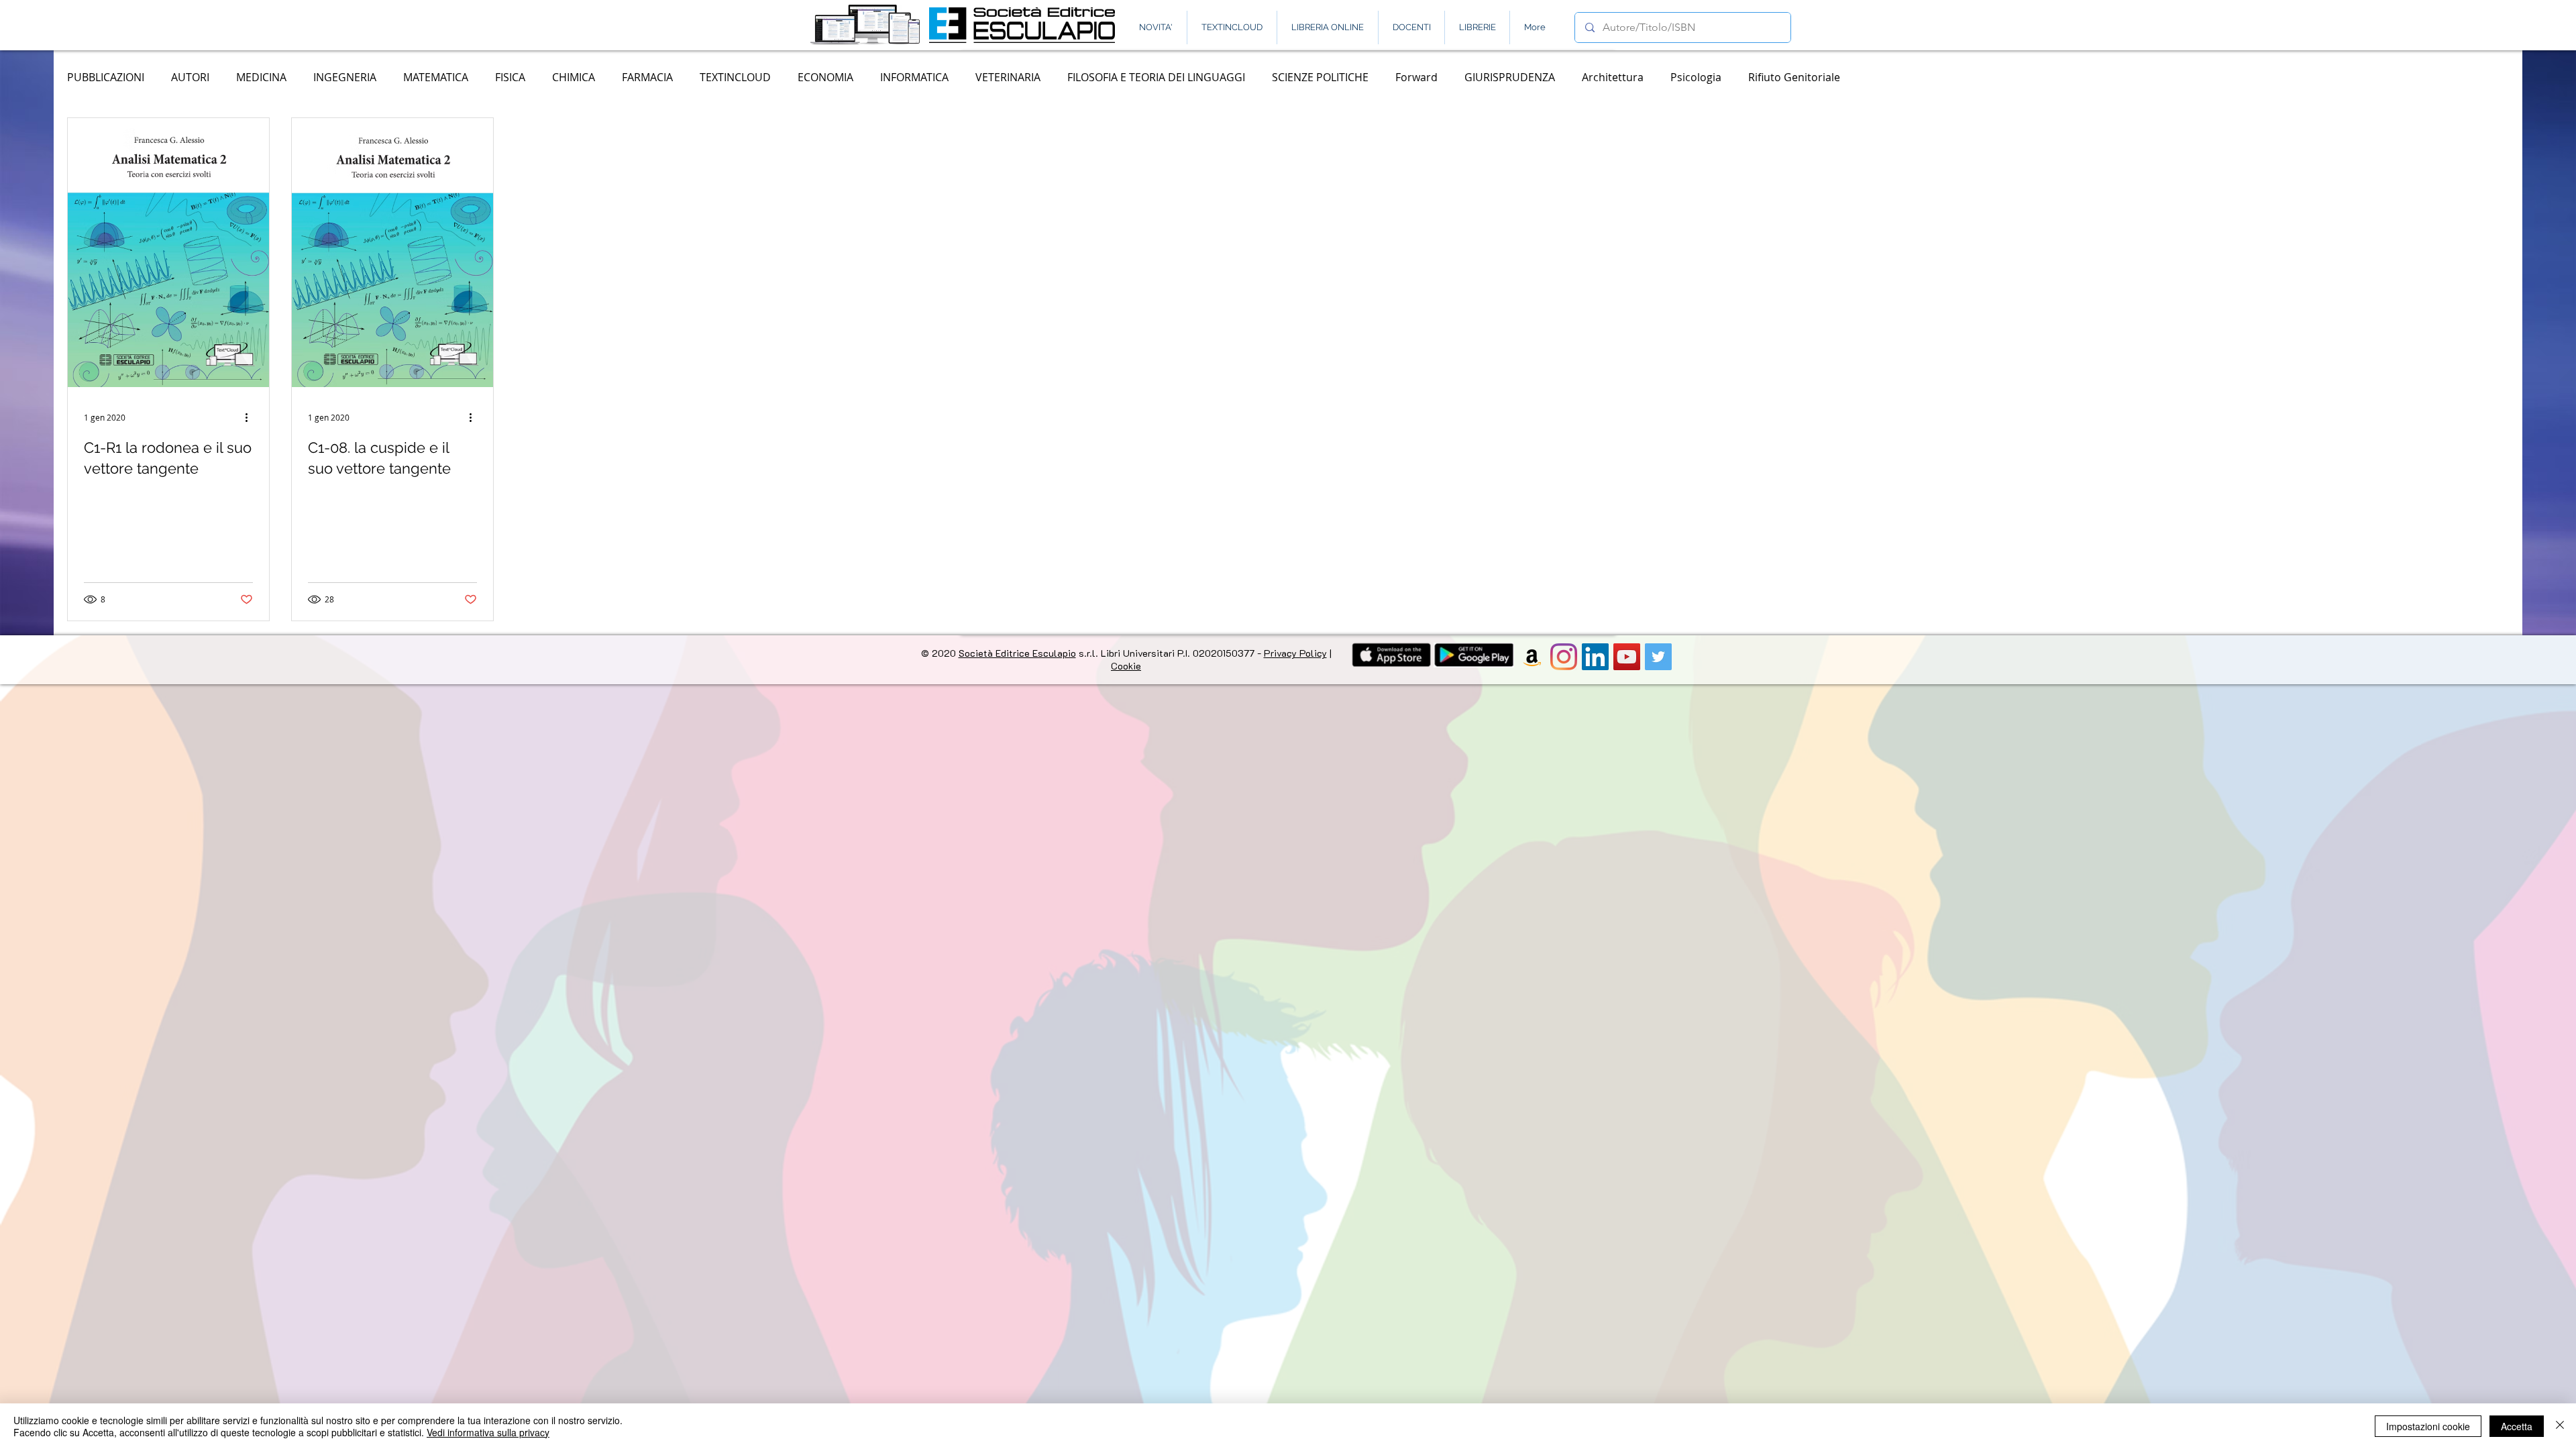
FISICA (510, 77)
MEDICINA (261, 77)
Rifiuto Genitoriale (1794, 77)
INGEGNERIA (345, 77)
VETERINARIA (1008, 77)
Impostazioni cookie (2428, 1426)
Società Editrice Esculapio (1017, 653)
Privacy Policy (1295, 653)
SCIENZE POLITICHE (1320, 77)
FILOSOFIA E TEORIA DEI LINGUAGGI (1156, 77)
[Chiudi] (2560, 1426)
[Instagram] (1564, 657)
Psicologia (1696, 77)
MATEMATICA (436, 77)
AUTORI (190, 77)
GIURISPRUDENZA (1510, 77)
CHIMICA (574, 77)
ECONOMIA (825, 77)
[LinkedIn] (1595, 657)
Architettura (1613, 77)
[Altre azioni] (251, 416)
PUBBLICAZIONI (106, 77)
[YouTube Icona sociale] (1627, 657)
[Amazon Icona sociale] (1532, 657)
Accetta (2517, 1426)
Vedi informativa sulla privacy (488, 1432)
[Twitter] (1658, 657)
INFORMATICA (914, 77)
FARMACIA (647, 77)
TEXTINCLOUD (735, 77)
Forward (1416, 77)
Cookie (1126, 666)
